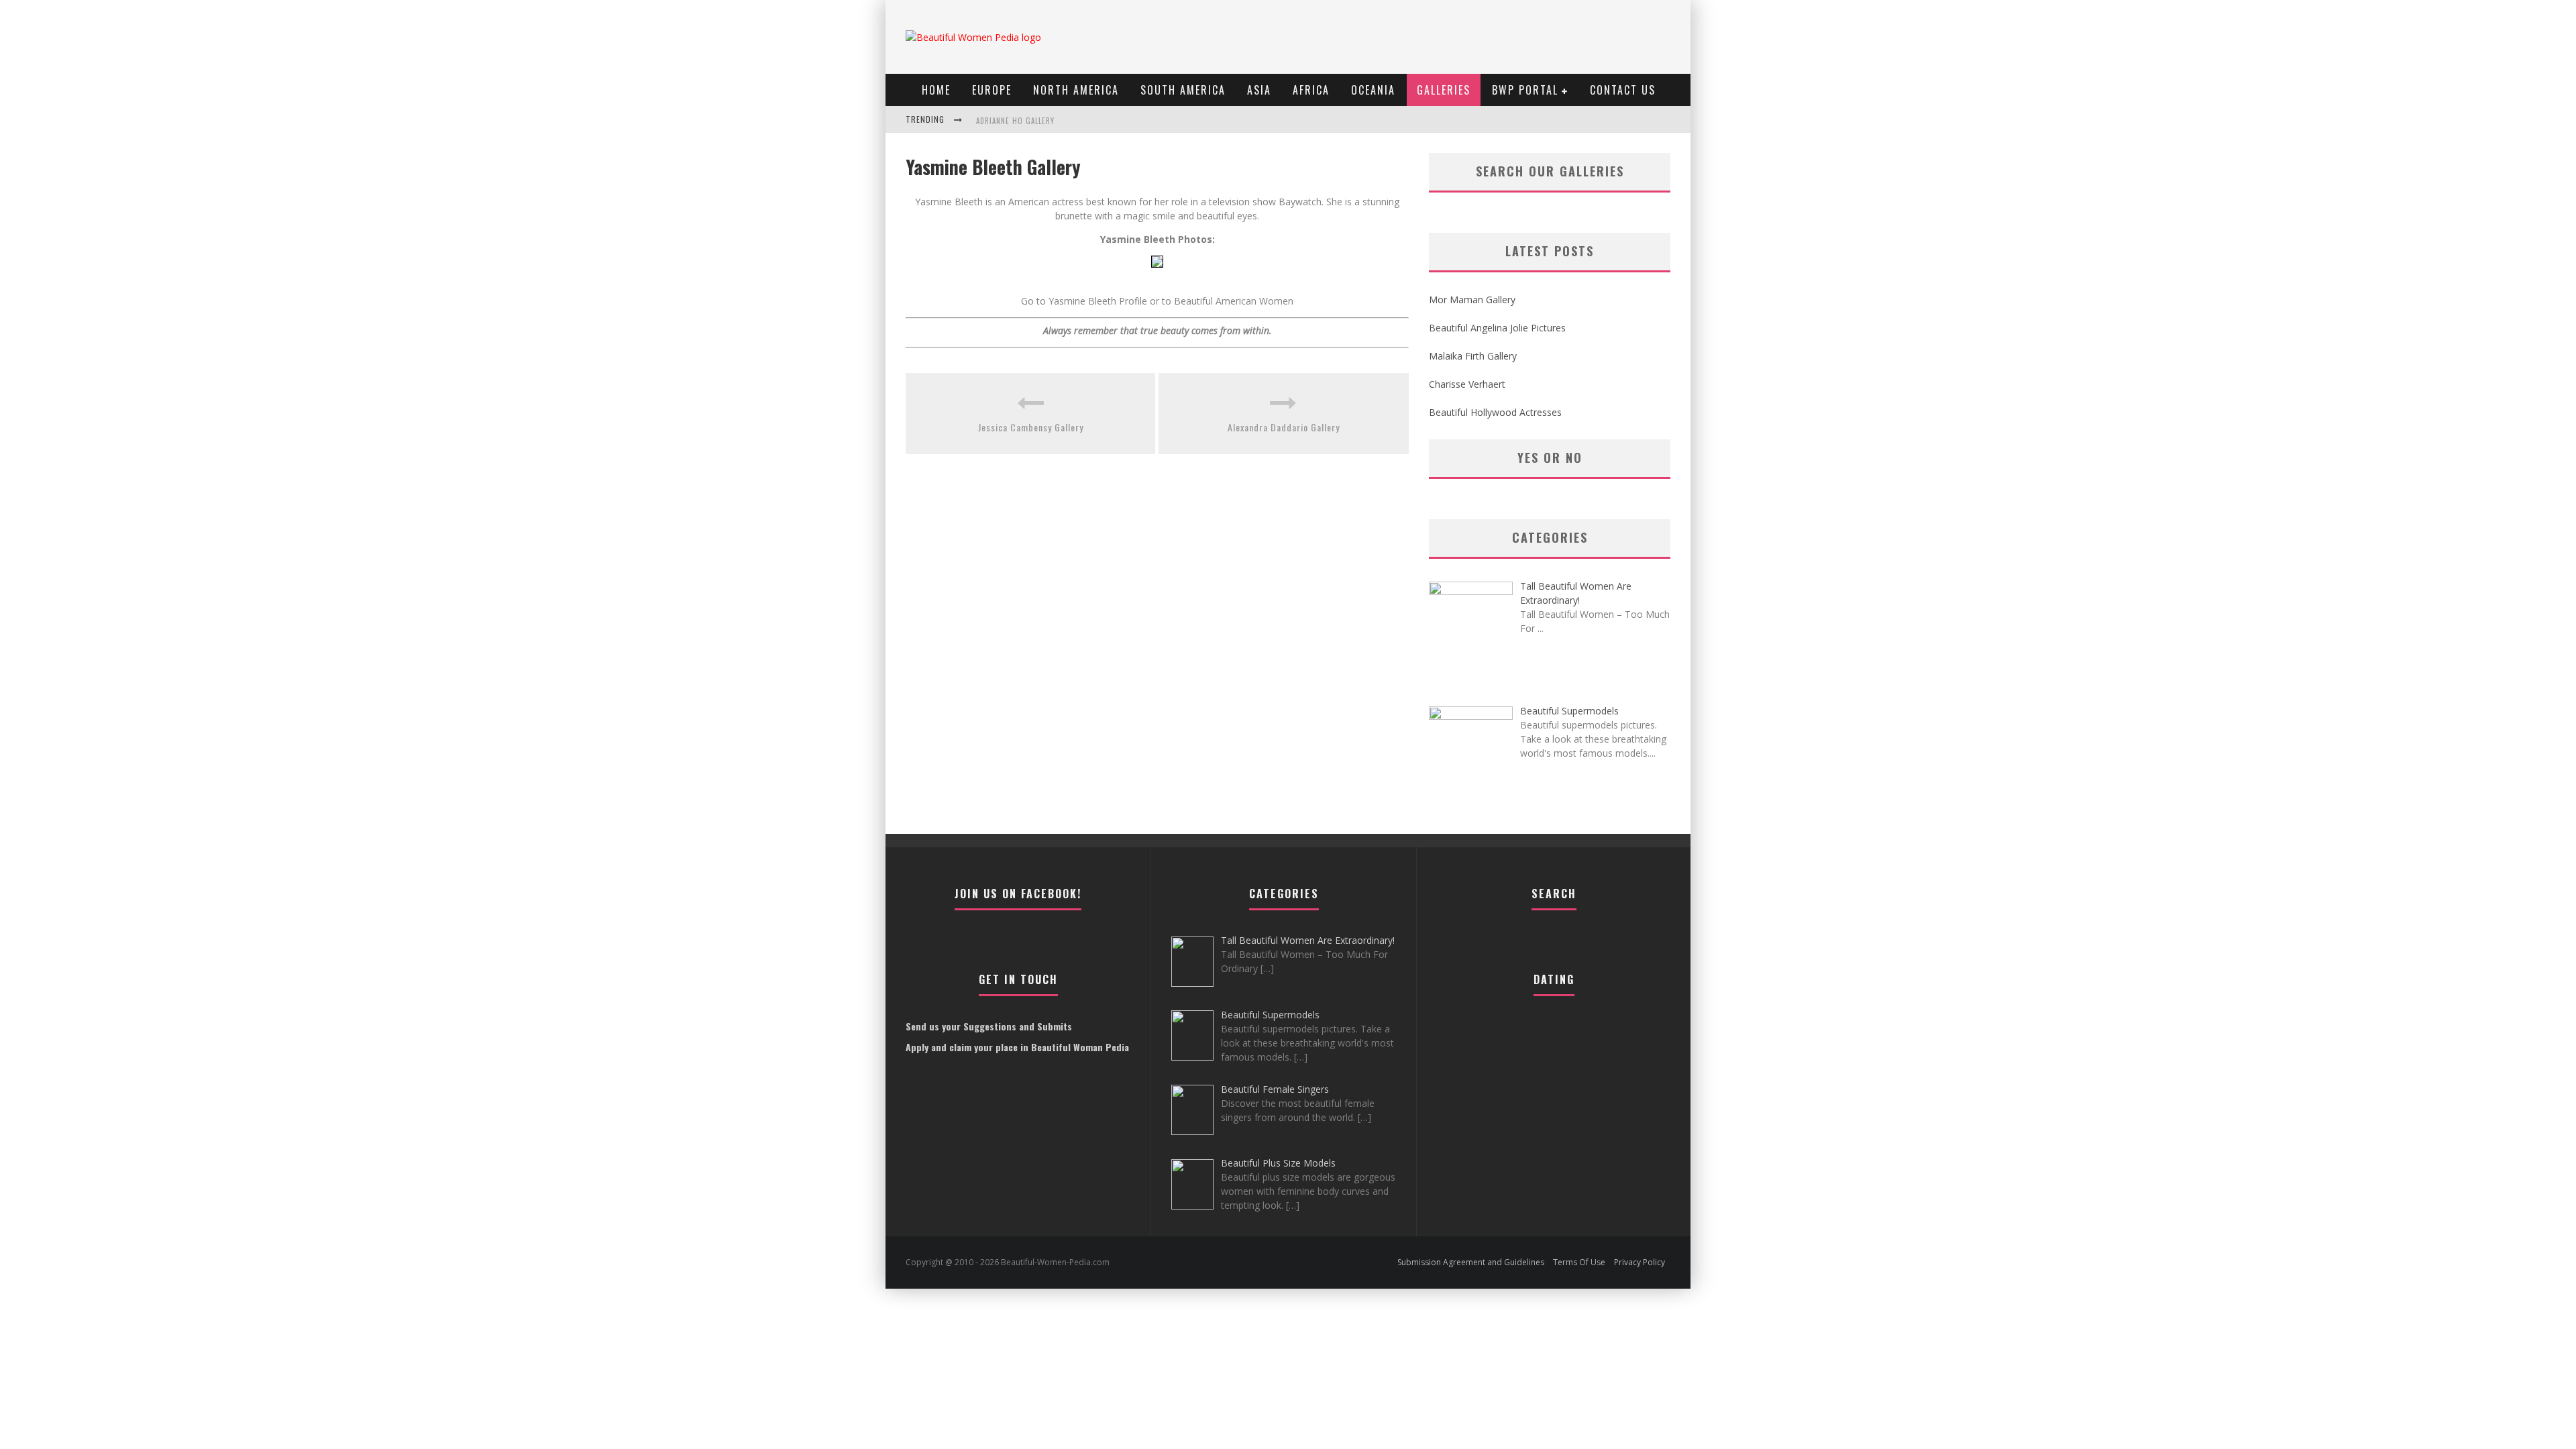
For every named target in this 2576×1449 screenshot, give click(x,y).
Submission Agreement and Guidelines (1471, 1262)
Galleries (1444, 90)
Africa (1311, 90)
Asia (1259, 90)
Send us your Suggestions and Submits (989, 1026)
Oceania (1373, 90)
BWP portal (1525, 90)
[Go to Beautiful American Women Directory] (1157, 277)
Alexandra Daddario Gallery (1284, 427)
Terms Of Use (1579, 1262)
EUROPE (992, 90)
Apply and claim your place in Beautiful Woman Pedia (1017, 1047)
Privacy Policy (1640, 1262)
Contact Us (1623, 90)
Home (936, 90)
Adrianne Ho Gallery (1015, 121)
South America (1183, 90)
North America (1076, 90)
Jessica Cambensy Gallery (1031, 427)
